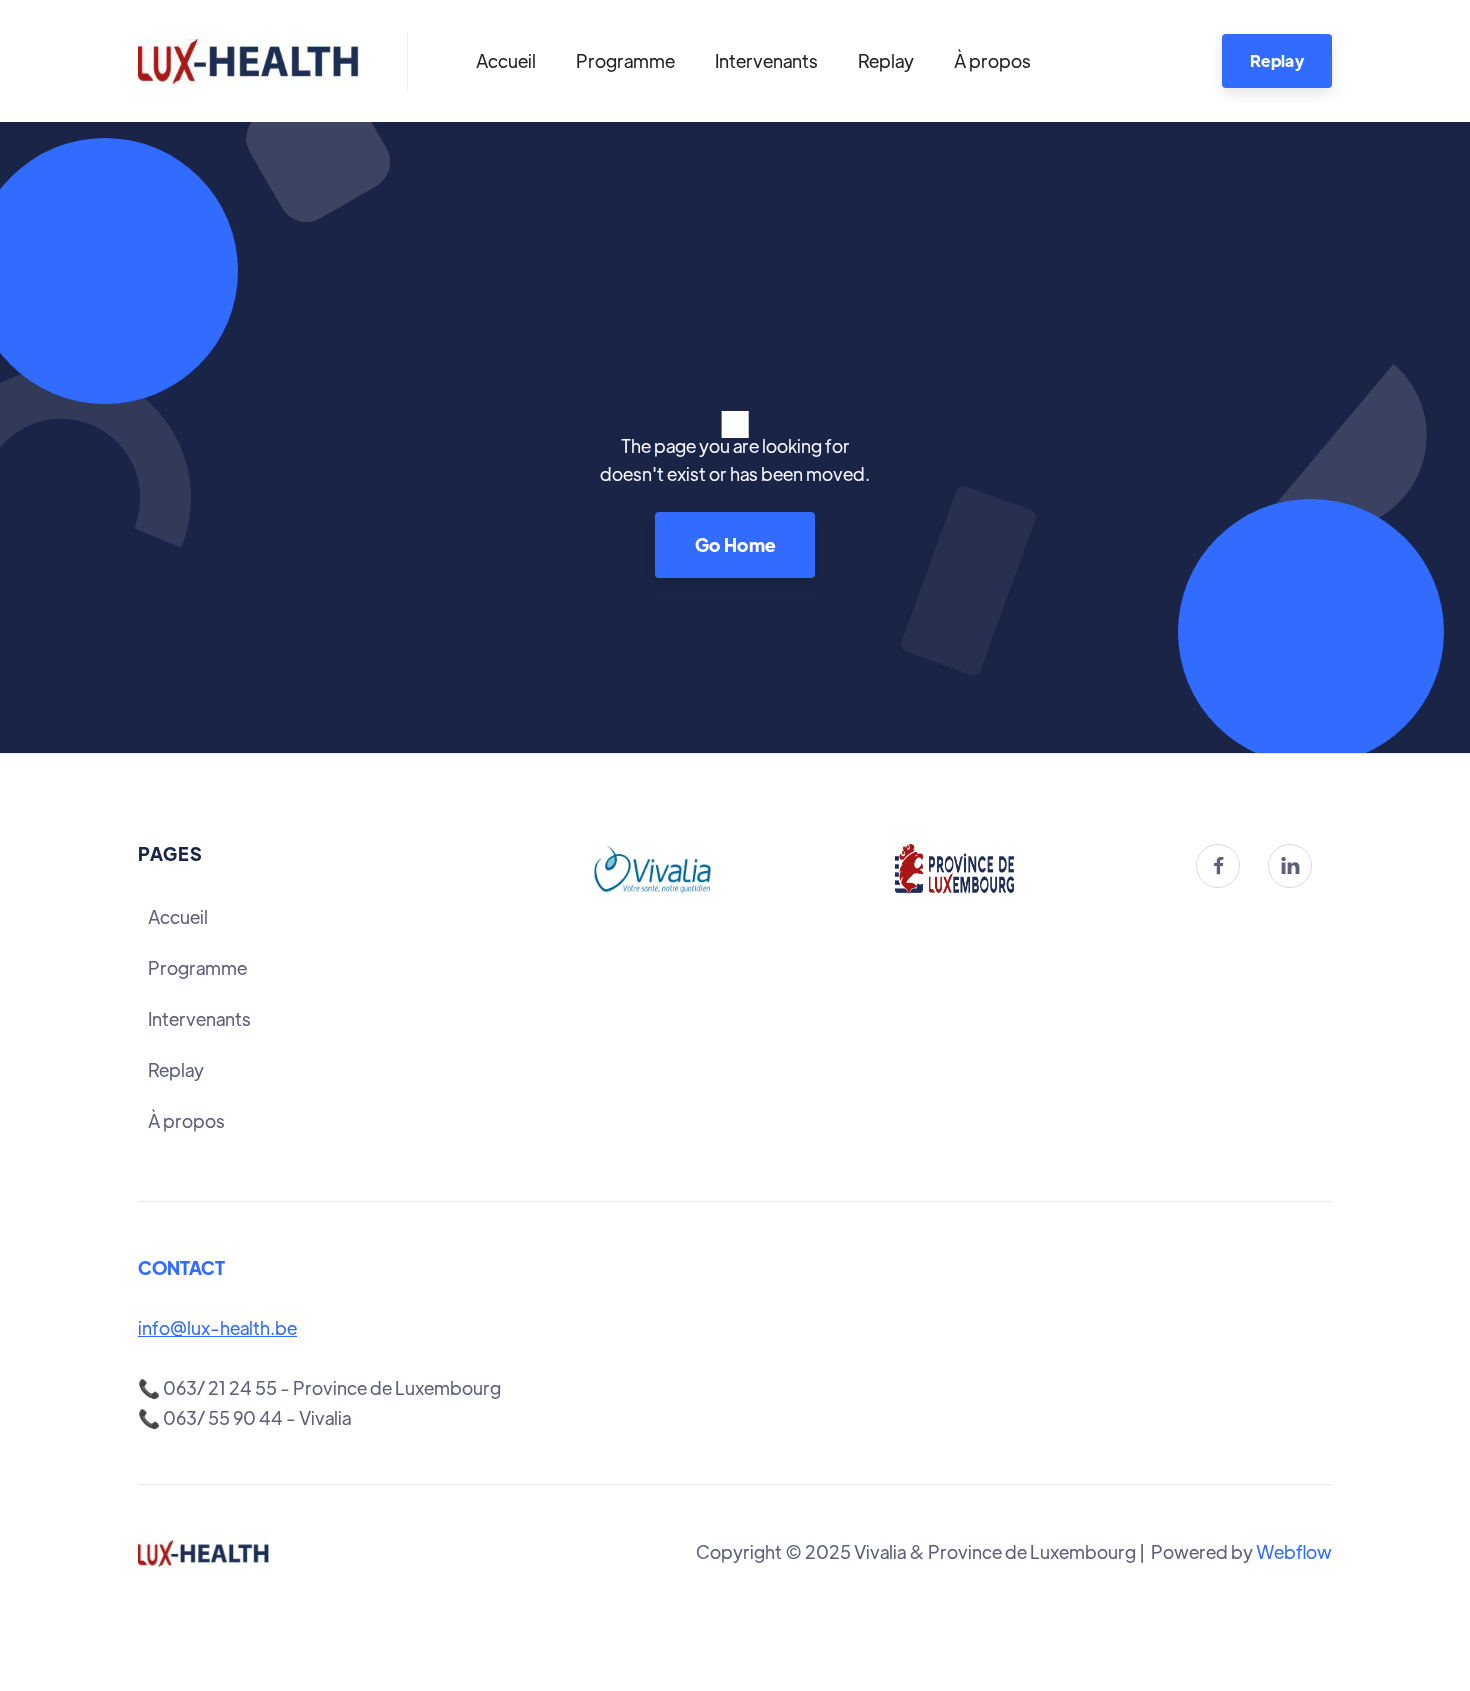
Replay (886, 60)
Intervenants (766, 60)
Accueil (506, 60)
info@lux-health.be (217, 1327)
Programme (625, 60)
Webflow (1294, 1551)
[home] (248, 61)
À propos (992, 60)
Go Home (735, 544)
